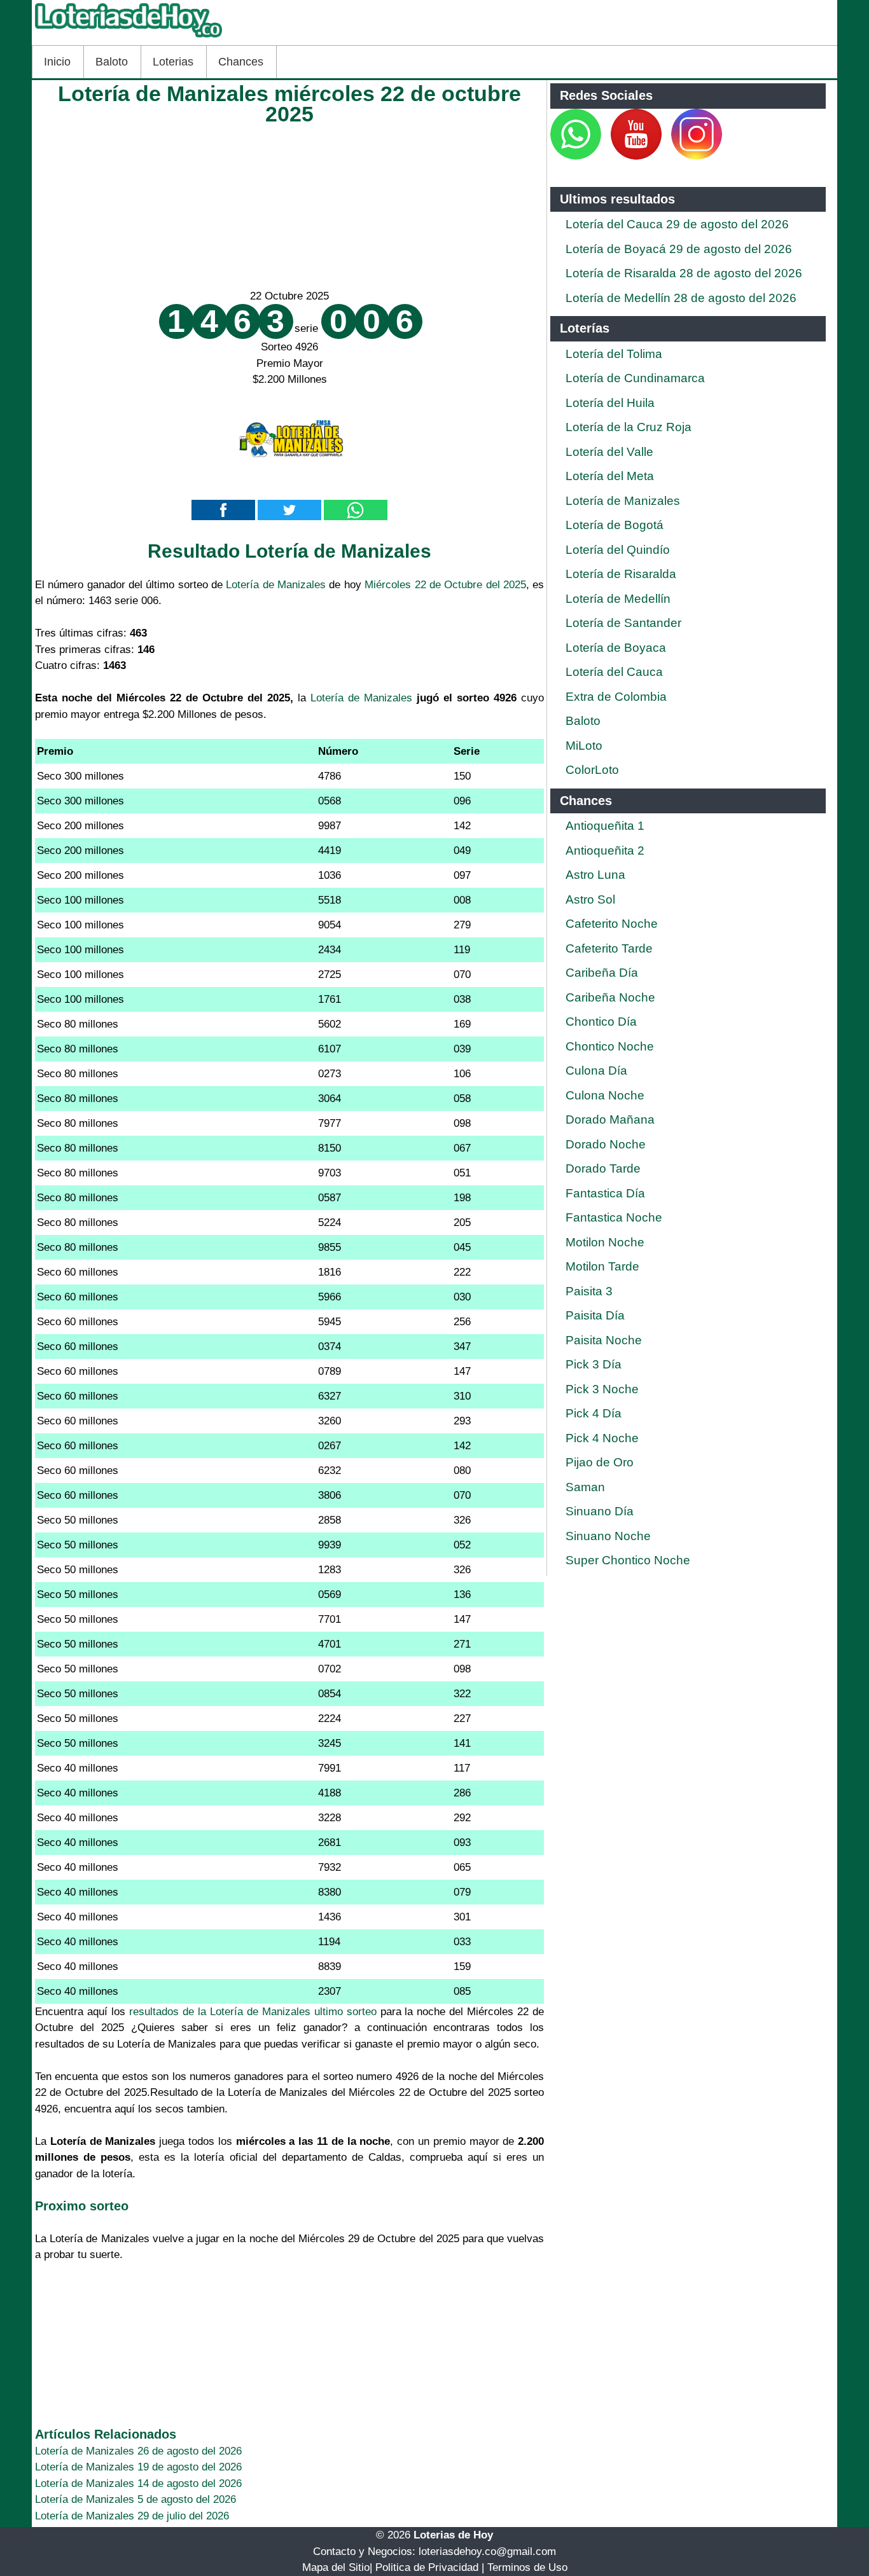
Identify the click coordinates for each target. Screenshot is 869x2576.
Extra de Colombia (616, 697)
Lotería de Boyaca (616, 648)
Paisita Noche (604, 1340)
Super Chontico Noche (628, 1560)
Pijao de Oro (600, 1462)
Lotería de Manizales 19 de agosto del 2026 (138, 2467)
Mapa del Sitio (336, 2567)
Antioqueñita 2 (605, 851)
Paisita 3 (589, 1291)
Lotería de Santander (623, 623)
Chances (241, 62)
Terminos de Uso (527, 2567)
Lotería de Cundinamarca (635, 378)
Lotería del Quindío (618, 550)
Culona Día (596, 1071)
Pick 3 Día (594, 1364)
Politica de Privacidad (427, 2567)
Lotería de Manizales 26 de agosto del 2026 (138, 2451)
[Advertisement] (289, 203)
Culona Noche (605, 1095)
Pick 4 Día (594, 1413)
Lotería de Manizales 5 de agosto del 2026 (136, 2499)
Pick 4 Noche (602, 1438)
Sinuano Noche (608, 1536)
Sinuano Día (600, 1511)
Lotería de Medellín (618, 599)
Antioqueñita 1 (605, 826)
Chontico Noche (610, 1046)
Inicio (57, 62)
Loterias (173, 62)
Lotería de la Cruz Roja (629, 427)
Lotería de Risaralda (621, 574)
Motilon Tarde (602, 1266)
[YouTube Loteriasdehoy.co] (638, 156)
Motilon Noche (605, 1242)
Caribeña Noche (610, 997)
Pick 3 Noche (602, 1389)
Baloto (112, 62)
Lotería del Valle (609, 452)
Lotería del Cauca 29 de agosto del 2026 (677, 224)
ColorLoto (592, 770)
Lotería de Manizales (276, 585)
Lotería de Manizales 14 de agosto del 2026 (138, 2483)
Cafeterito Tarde (609, 948)
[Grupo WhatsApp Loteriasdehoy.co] (576, 156)
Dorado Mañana (610, 1119)
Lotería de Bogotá (615, 525)
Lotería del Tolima (614, 354)
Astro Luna (595, 875)
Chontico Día (601, 1022)
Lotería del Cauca (614, 672)
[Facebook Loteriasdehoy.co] (603, 156)
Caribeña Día (602, 973)
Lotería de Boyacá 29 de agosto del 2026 (679, 249)
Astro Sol (590, 899)
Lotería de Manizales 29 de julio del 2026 (132, 2516)
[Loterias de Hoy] (129, 37)
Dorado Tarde (603, 1168)
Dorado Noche (606, 1144)
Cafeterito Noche (612, 924)
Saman (585, 1487)
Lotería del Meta (610, 476)
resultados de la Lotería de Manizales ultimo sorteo (253, 2012)
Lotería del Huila (610, 403)
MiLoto (584, 746)
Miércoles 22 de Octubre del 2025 (445, 585)
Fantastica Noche (614, 1217)
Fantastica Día (605, 1193)
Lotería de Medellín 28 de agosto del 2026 (681, 298)
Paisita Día (595, 1315)
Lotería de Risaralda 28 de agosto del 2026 (684, 273)
